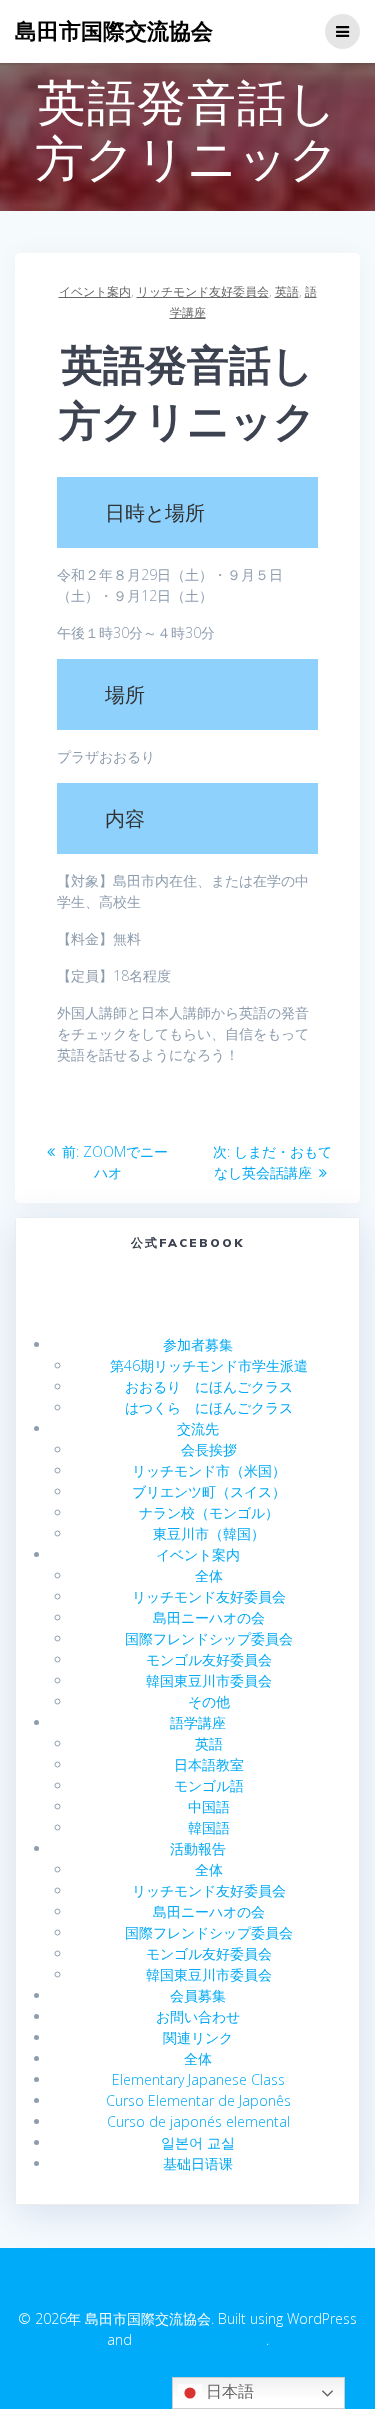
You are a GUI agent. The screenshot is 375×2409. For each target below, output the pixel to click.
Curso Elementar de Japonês (198, 2100)
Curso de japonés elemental (198, 2121)
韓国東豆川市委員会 (209, 1680)
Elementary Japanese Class (198, 2079)
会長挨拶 (209, 1449)
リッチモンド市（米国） (209, 1470)
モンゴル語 (209, 1785)
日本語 (228, 2391)
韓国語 (209, 1827)
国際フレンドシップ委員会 (209, 1638)
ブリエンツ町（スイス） (209, 1491)
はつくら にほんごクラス (209, 1407)
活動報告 (198, 1848)
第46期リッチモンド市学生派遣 (209, 1365)
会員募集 (198, 1995)
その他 (209, 1701)
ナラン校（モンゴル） (209, 1512)
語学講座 (198, 1722)
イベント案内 (95, 291)
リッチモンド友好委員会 (203, 291)
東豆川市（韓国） (209, 1533)
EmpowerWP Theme (201, 2339)
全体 (209, 1575)
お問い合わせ (198, 2016)
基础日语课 (198, 2163)
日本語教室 (209, 1764)
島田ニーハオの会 (209, 1617)
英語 (287, 291)
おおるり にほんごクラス (209, 1386)
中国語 (209, 1806)
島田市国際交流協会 (114, 31)
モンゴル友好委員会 (209, 1659)
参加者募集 (198, 1344)
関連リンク (198, 2037)
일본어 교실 (198, 2142)
